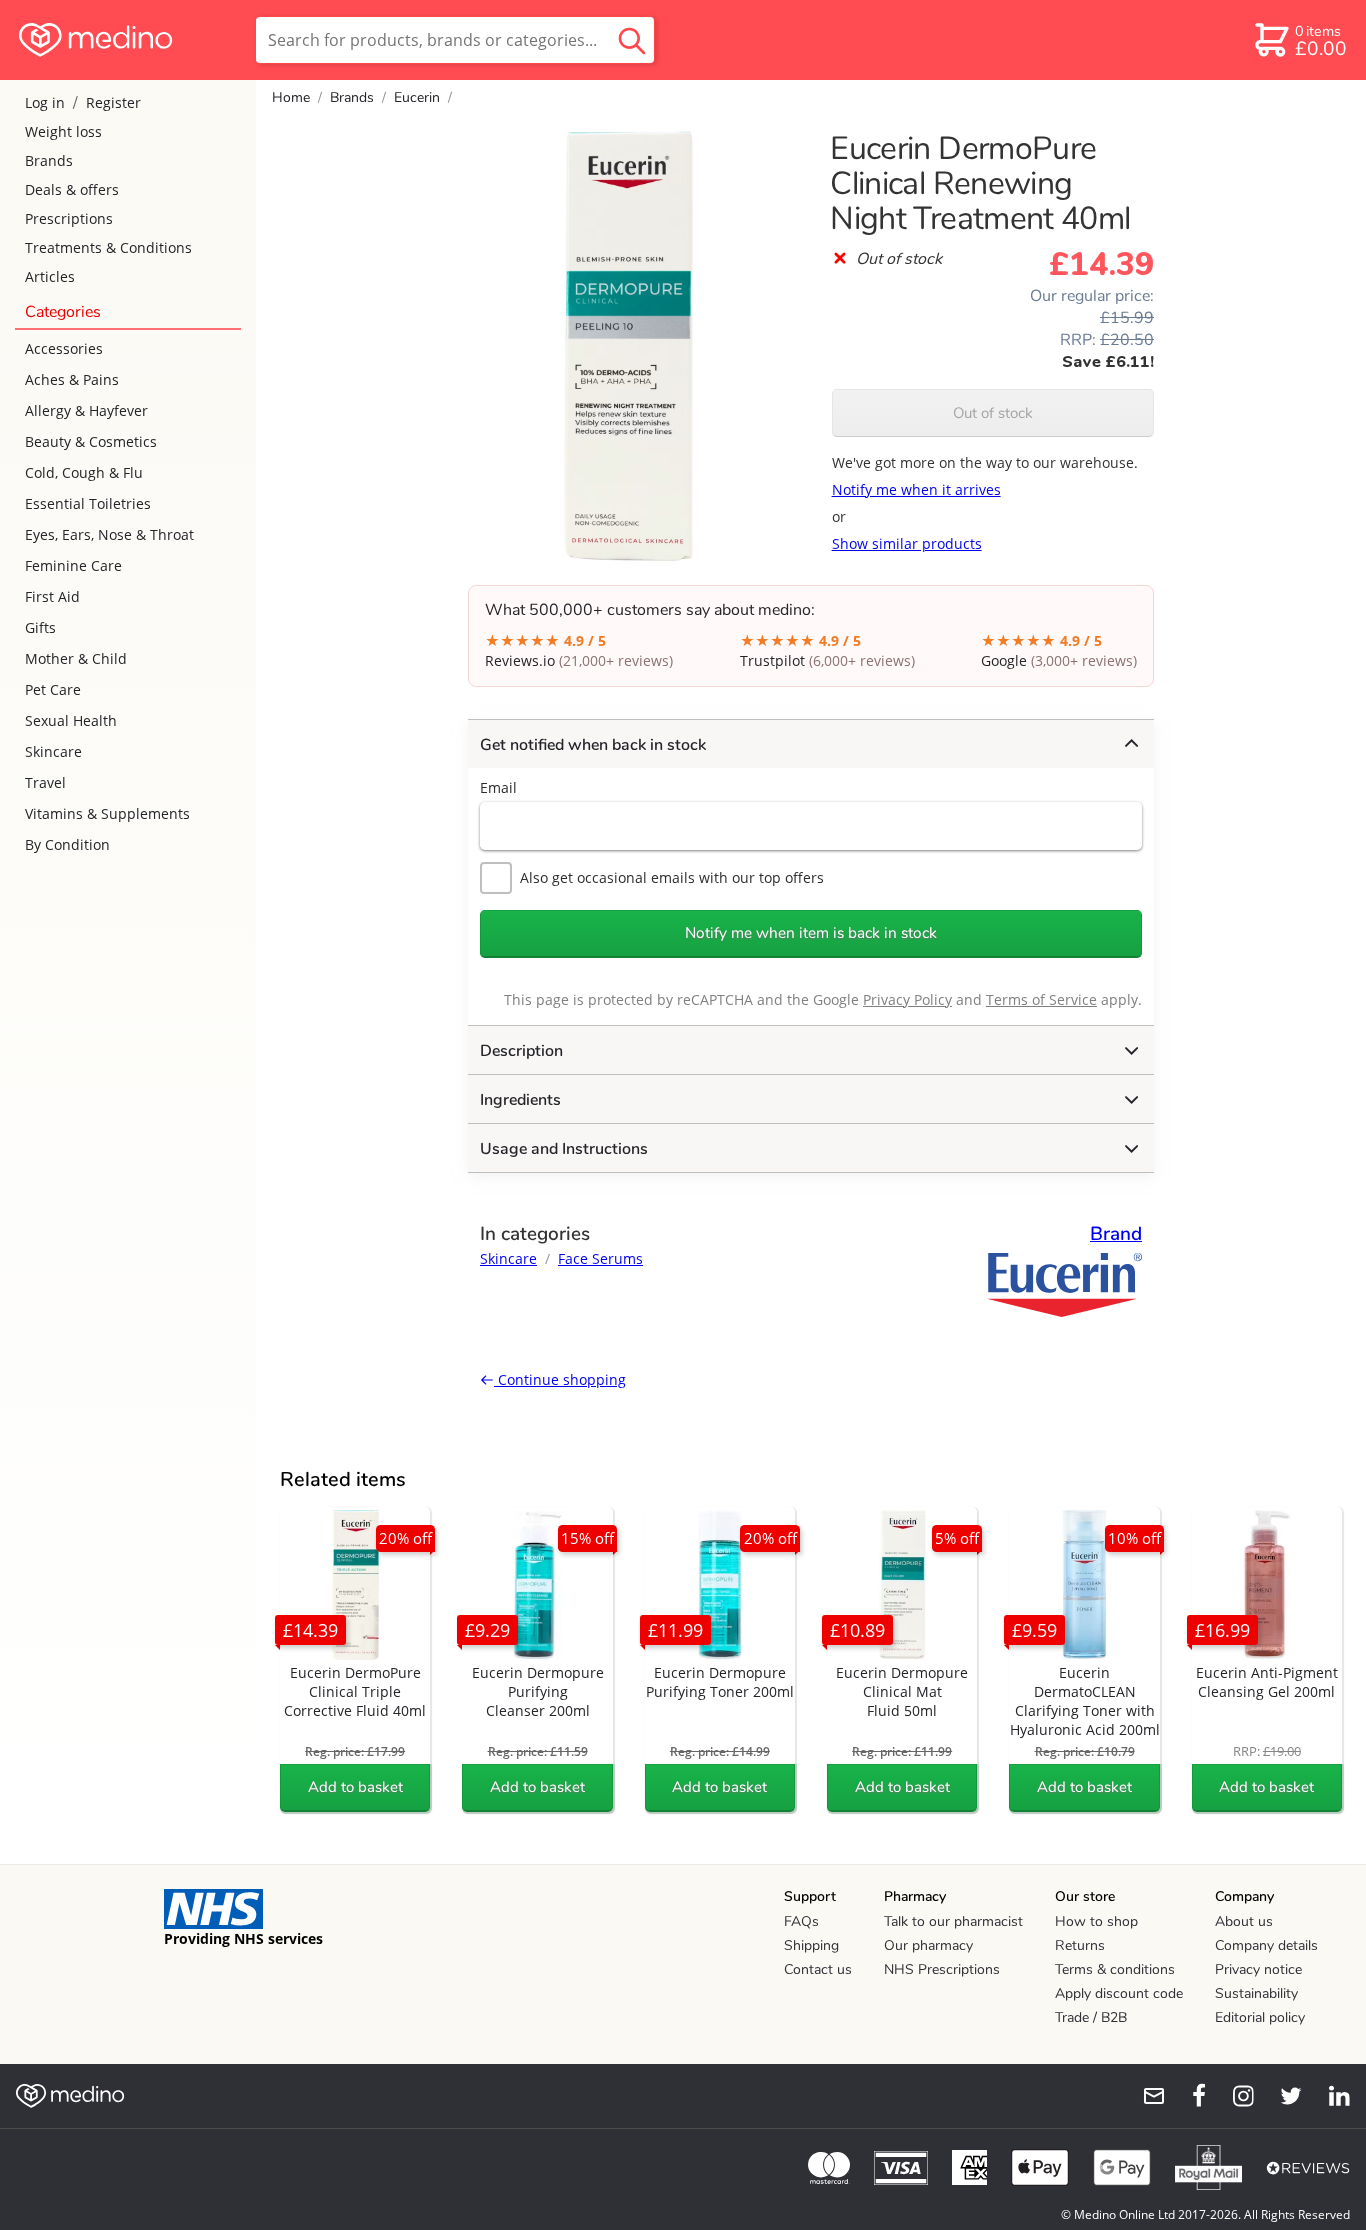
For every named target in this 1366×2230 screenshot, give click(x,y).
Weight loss (63, 131)
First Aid (52, 596)
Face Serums (600, 1258)
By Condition (67, 844)
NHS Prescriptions (942, 1969)
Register (113, 102)
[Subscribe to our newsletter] (1146, 2096)
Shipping (811, 1945)
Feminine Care (73, 565)
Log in (45, 102)
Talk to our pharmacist (953, 1921)
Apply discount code (1119, 1993)
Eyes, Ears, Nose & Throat (109, 534)
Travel (45, 782)
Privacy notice (1258, 1969)
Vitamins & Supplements (107, 813)
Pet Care (53, 689)
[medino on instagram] (1234, 2096)
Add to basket (355, 1787)
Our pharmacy (928, 1945)
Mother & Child (76, 658)
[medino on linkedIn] (1330, 2096)
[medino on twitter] (1282, 2096)
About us (1244, 1921)
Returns (1080, 1945)
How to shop (1096, 1921)
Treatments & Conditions (108, 247)
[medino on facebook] (1186, 2096)
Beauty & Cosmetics (91, 441)
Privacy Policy (907, 999)
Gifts (40, 627)
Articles (50, 276)
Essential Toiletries (88, 503)
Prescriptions (69, 218)
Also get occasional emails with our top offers (672, 877)
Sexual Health (71, 720)
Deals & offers (72, 189)
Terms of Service (1041, 999)
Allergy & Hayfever (86, 410)
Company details (1266, 1945)
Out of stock (993, 413)
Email (498, 787)
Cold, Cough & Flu (84, 472)
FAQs (801, 1921)
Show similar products (907, 543)
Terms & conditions (1115, 1969)
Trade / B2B (1091, 2017)
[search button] (632, 40)
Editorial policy (1260, 2017)
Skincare (53, 751)
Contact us (818, 1969)
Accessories (64, 348)
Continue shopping (560, 1379)
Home (291, 97)
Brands (49, 160)
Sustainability (1256, 1993)
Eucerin (417, 97)
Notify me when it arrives (916, 489)
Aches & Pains (72, 379)
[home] (126, 40)
